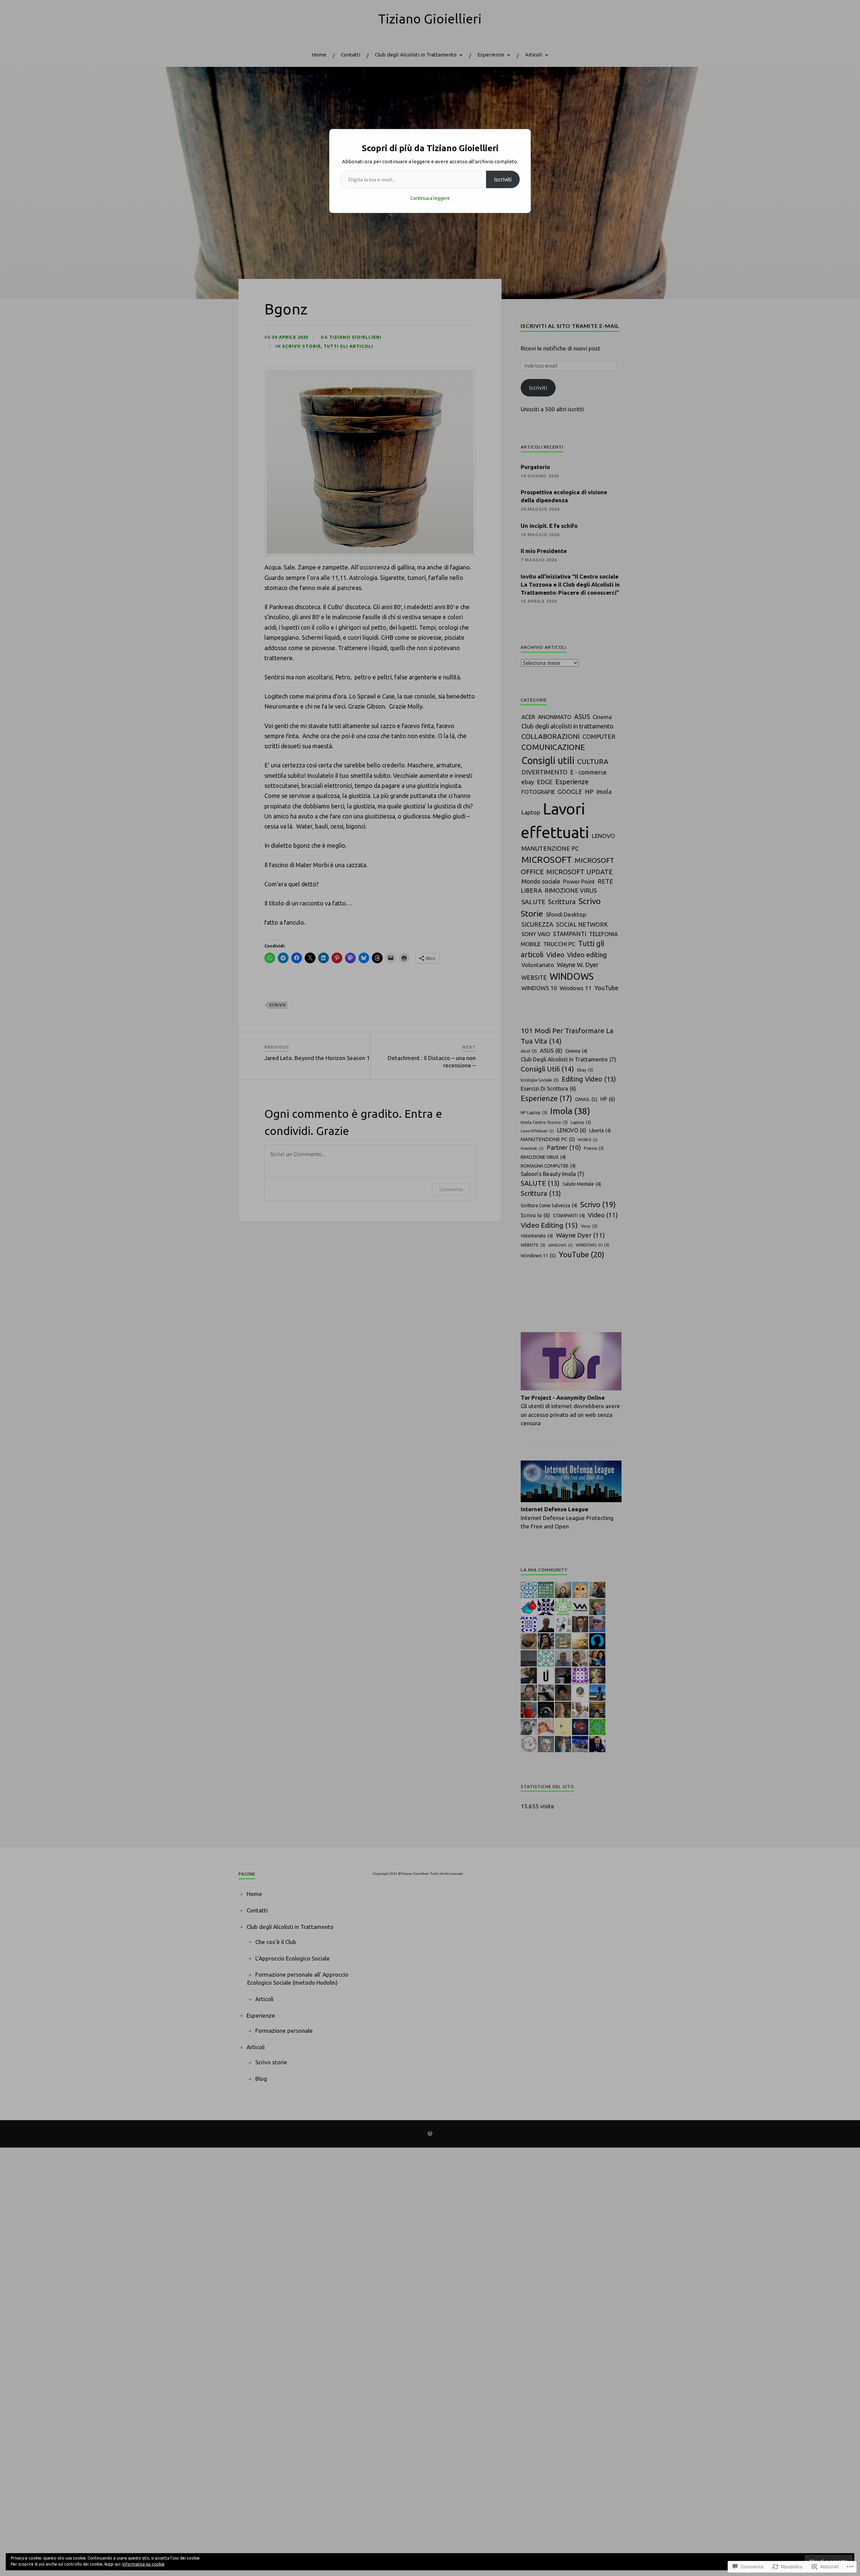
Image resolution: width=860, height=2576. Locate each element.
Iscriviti (503, 179)
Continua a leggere (430, 198)
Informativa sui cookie (143, 2564)
